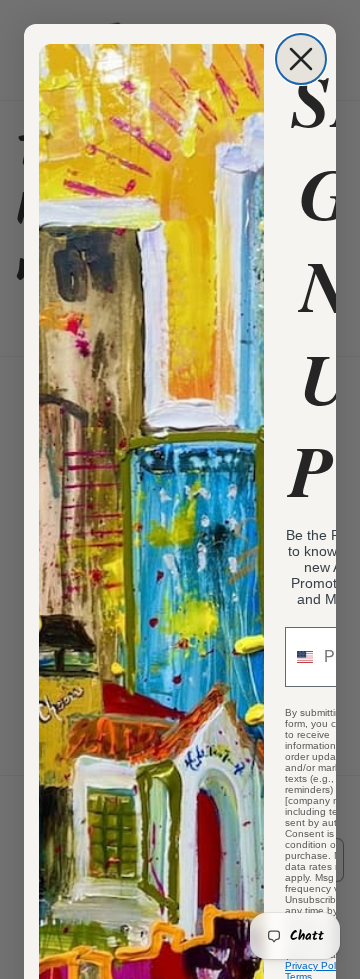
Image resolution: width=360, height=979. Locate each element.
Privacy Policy (316, 965)
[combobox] (300, 657)
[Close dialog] (301, 59)
